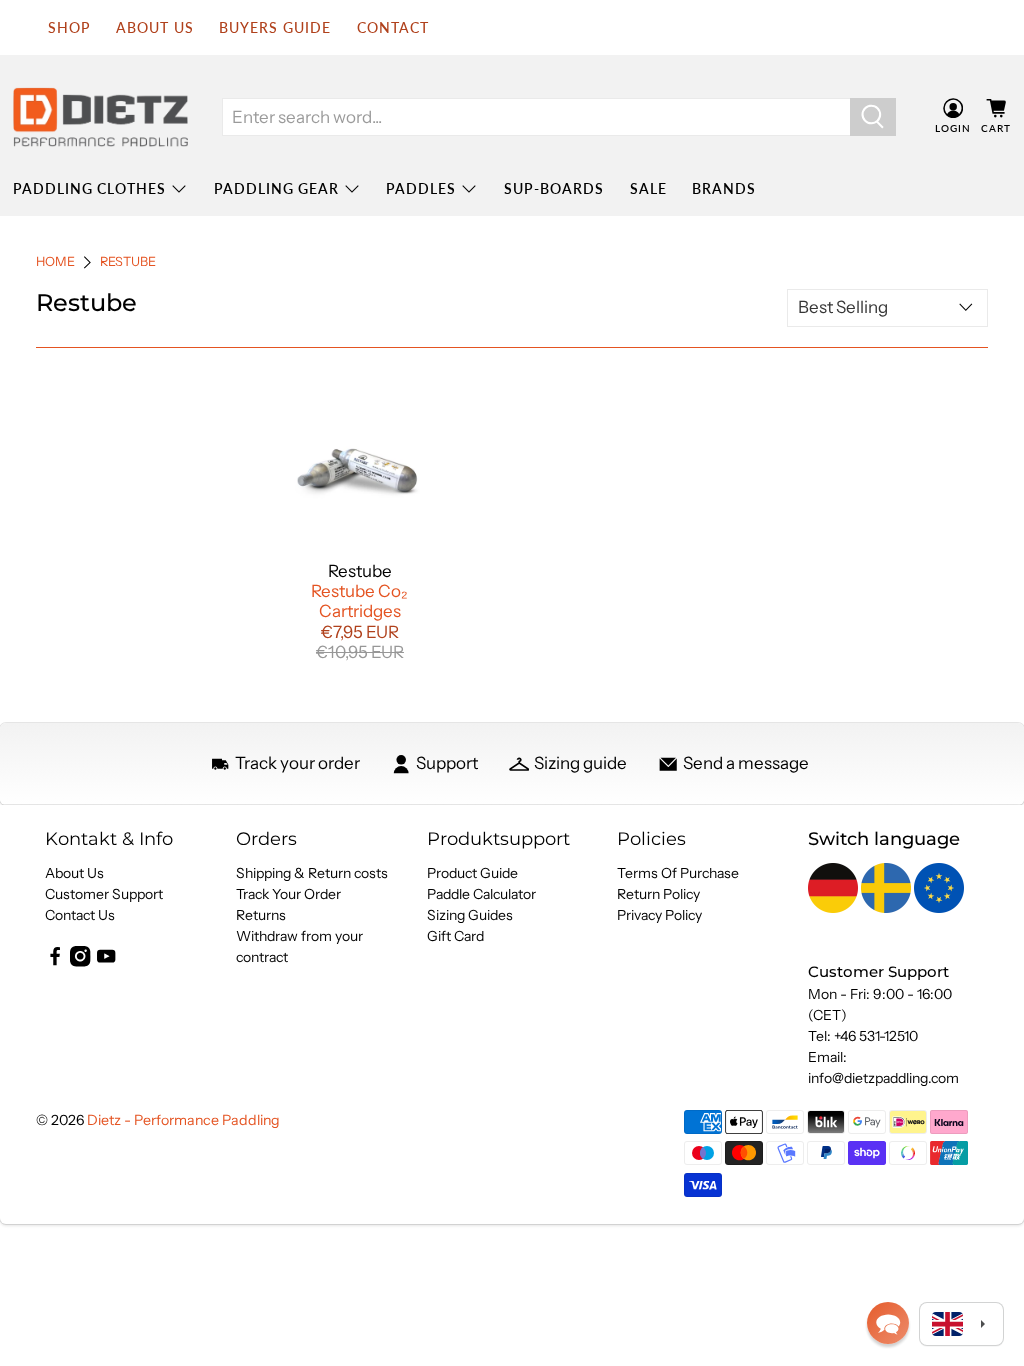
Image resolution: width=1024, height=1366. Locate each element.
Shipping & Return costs (312, 873)
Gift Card (455, 936)
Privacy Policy (659, 915)
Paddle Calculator (481, 894)
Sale (648, 188)
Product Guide (472, 873)
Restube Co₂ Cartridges (359, 601)
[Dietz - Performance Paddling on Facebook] (55, 962)
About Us (74, 873)
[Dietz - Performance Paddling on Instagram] (80, 962)
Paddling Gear (276, 188)
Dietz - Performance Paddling (183, 1120)
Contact (393, 27)
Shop (69, 27)
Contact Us (80, 915)
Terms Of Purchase (678, 873)
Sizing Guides (470, 915)
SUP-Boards (554, 188)
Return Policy (658, 894)
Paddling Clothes (89, 188)
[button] (888, 1323)
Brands (724, 188)
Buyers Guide (275, 27)
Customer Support (104, 894)
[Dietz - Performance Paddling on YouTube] (106, 962)
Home (55, 262)
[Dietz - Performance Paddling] (100, 117)
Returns (261, 915)
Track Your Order (288, 894)
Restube (128, 262)
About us (155, 27)
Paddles (421, 188)
